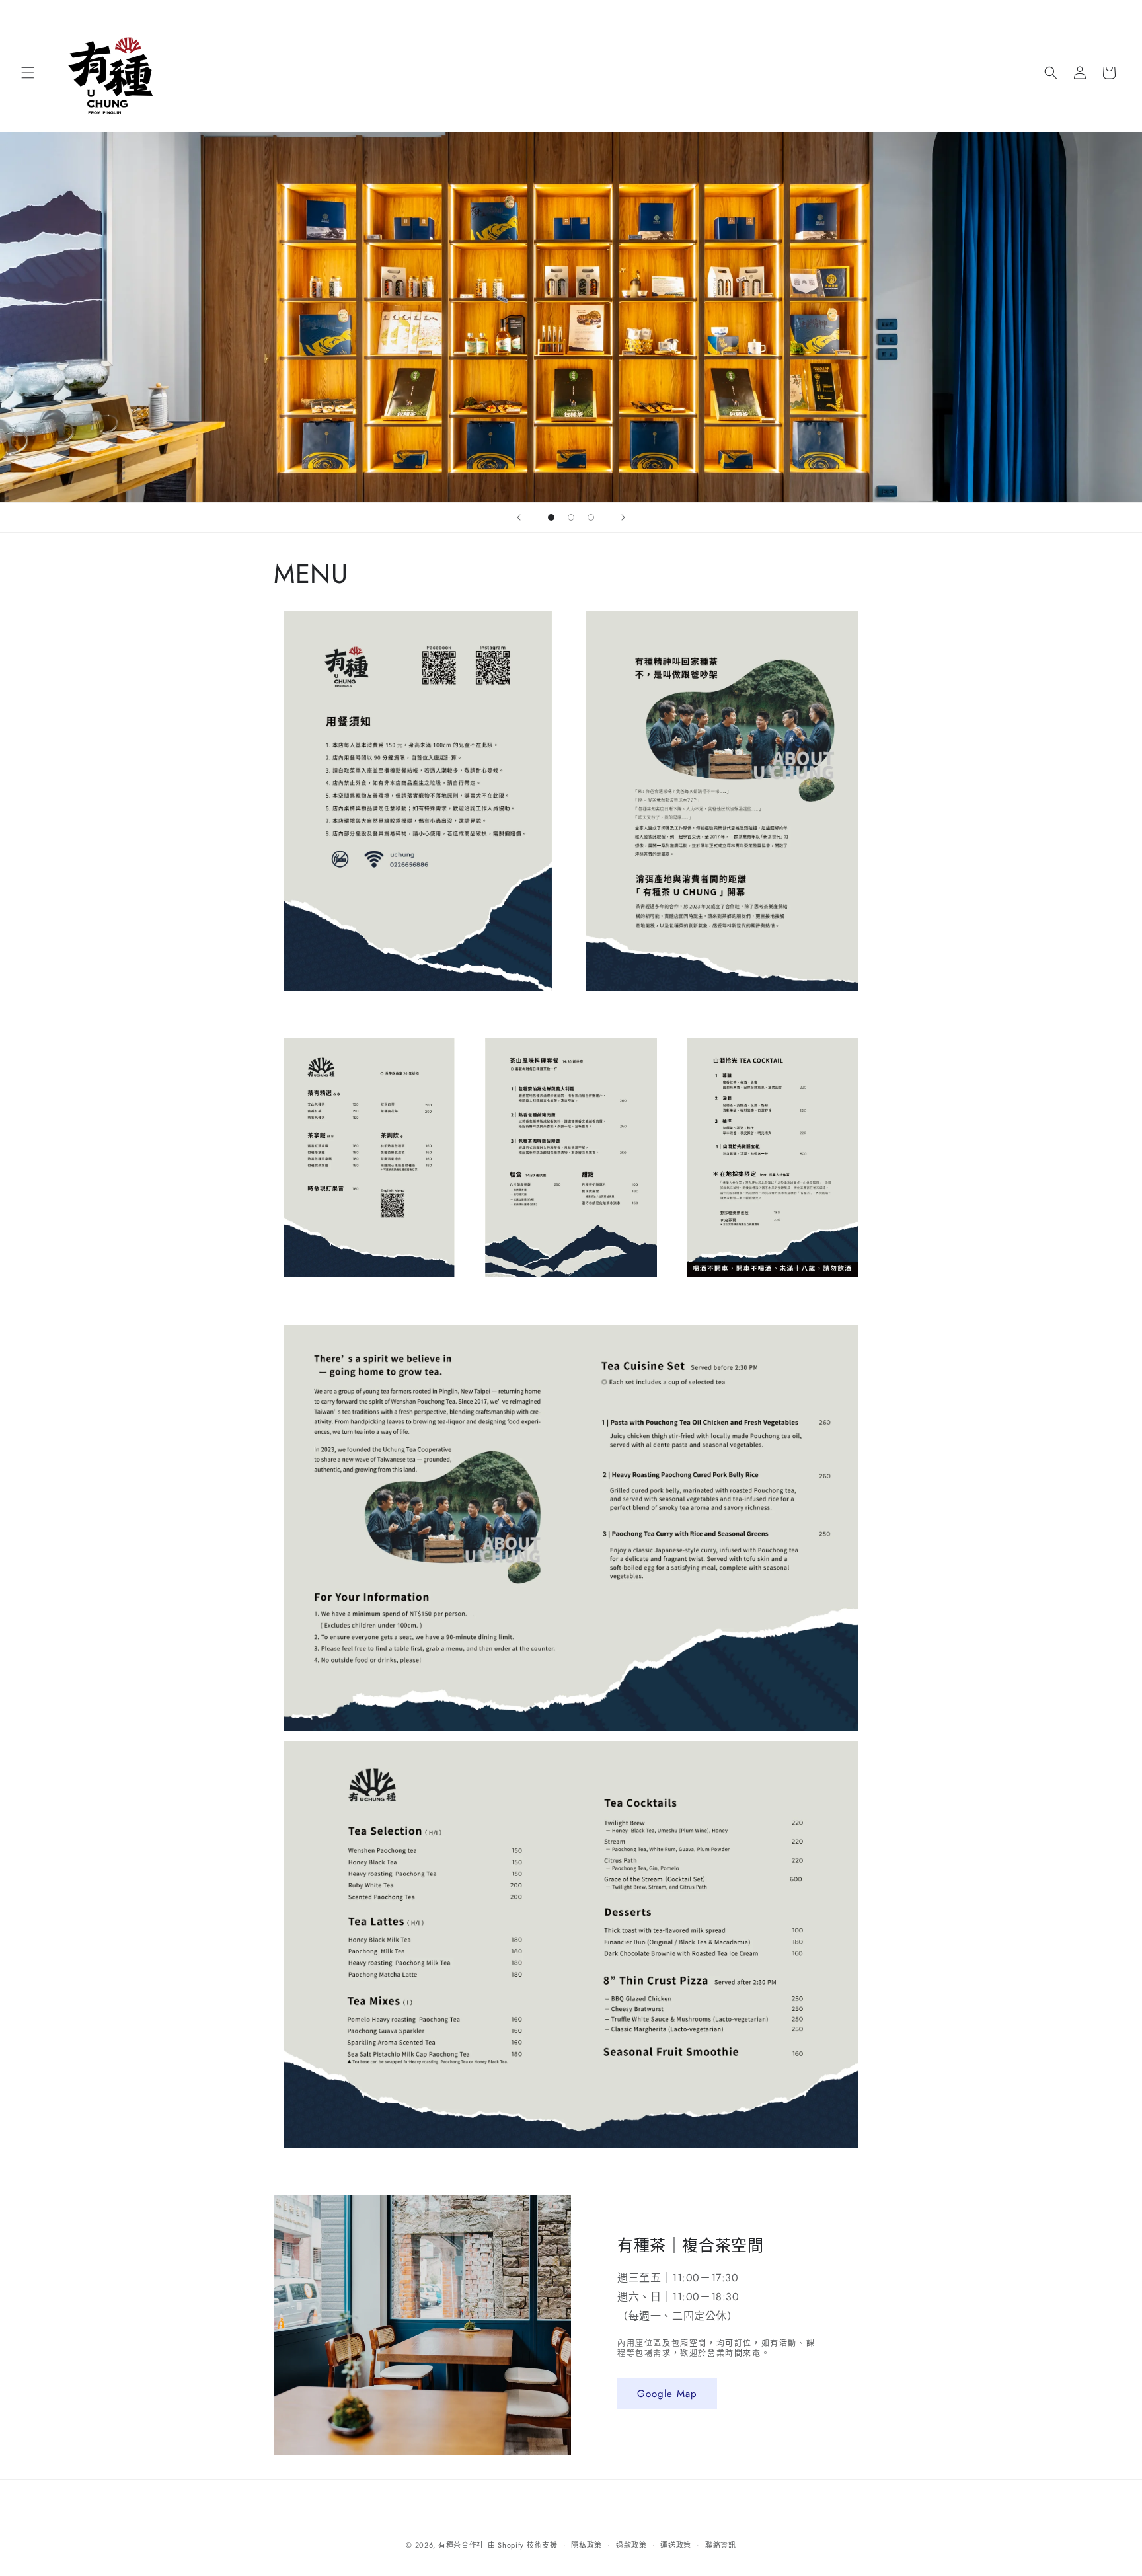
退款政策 (631, 2545)
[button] (28, 73)
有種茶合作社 (461, 2545)
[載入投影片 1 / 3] (551, 517)
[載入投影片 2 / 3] (571, 517)
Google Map (667, 2394)
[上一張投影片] (519, 517)
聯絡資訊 (721, 2545)
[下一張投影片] (623, 517)
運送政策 (676, 2545)
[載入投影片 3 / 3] (591, 517)
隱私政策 (587, 2545)
